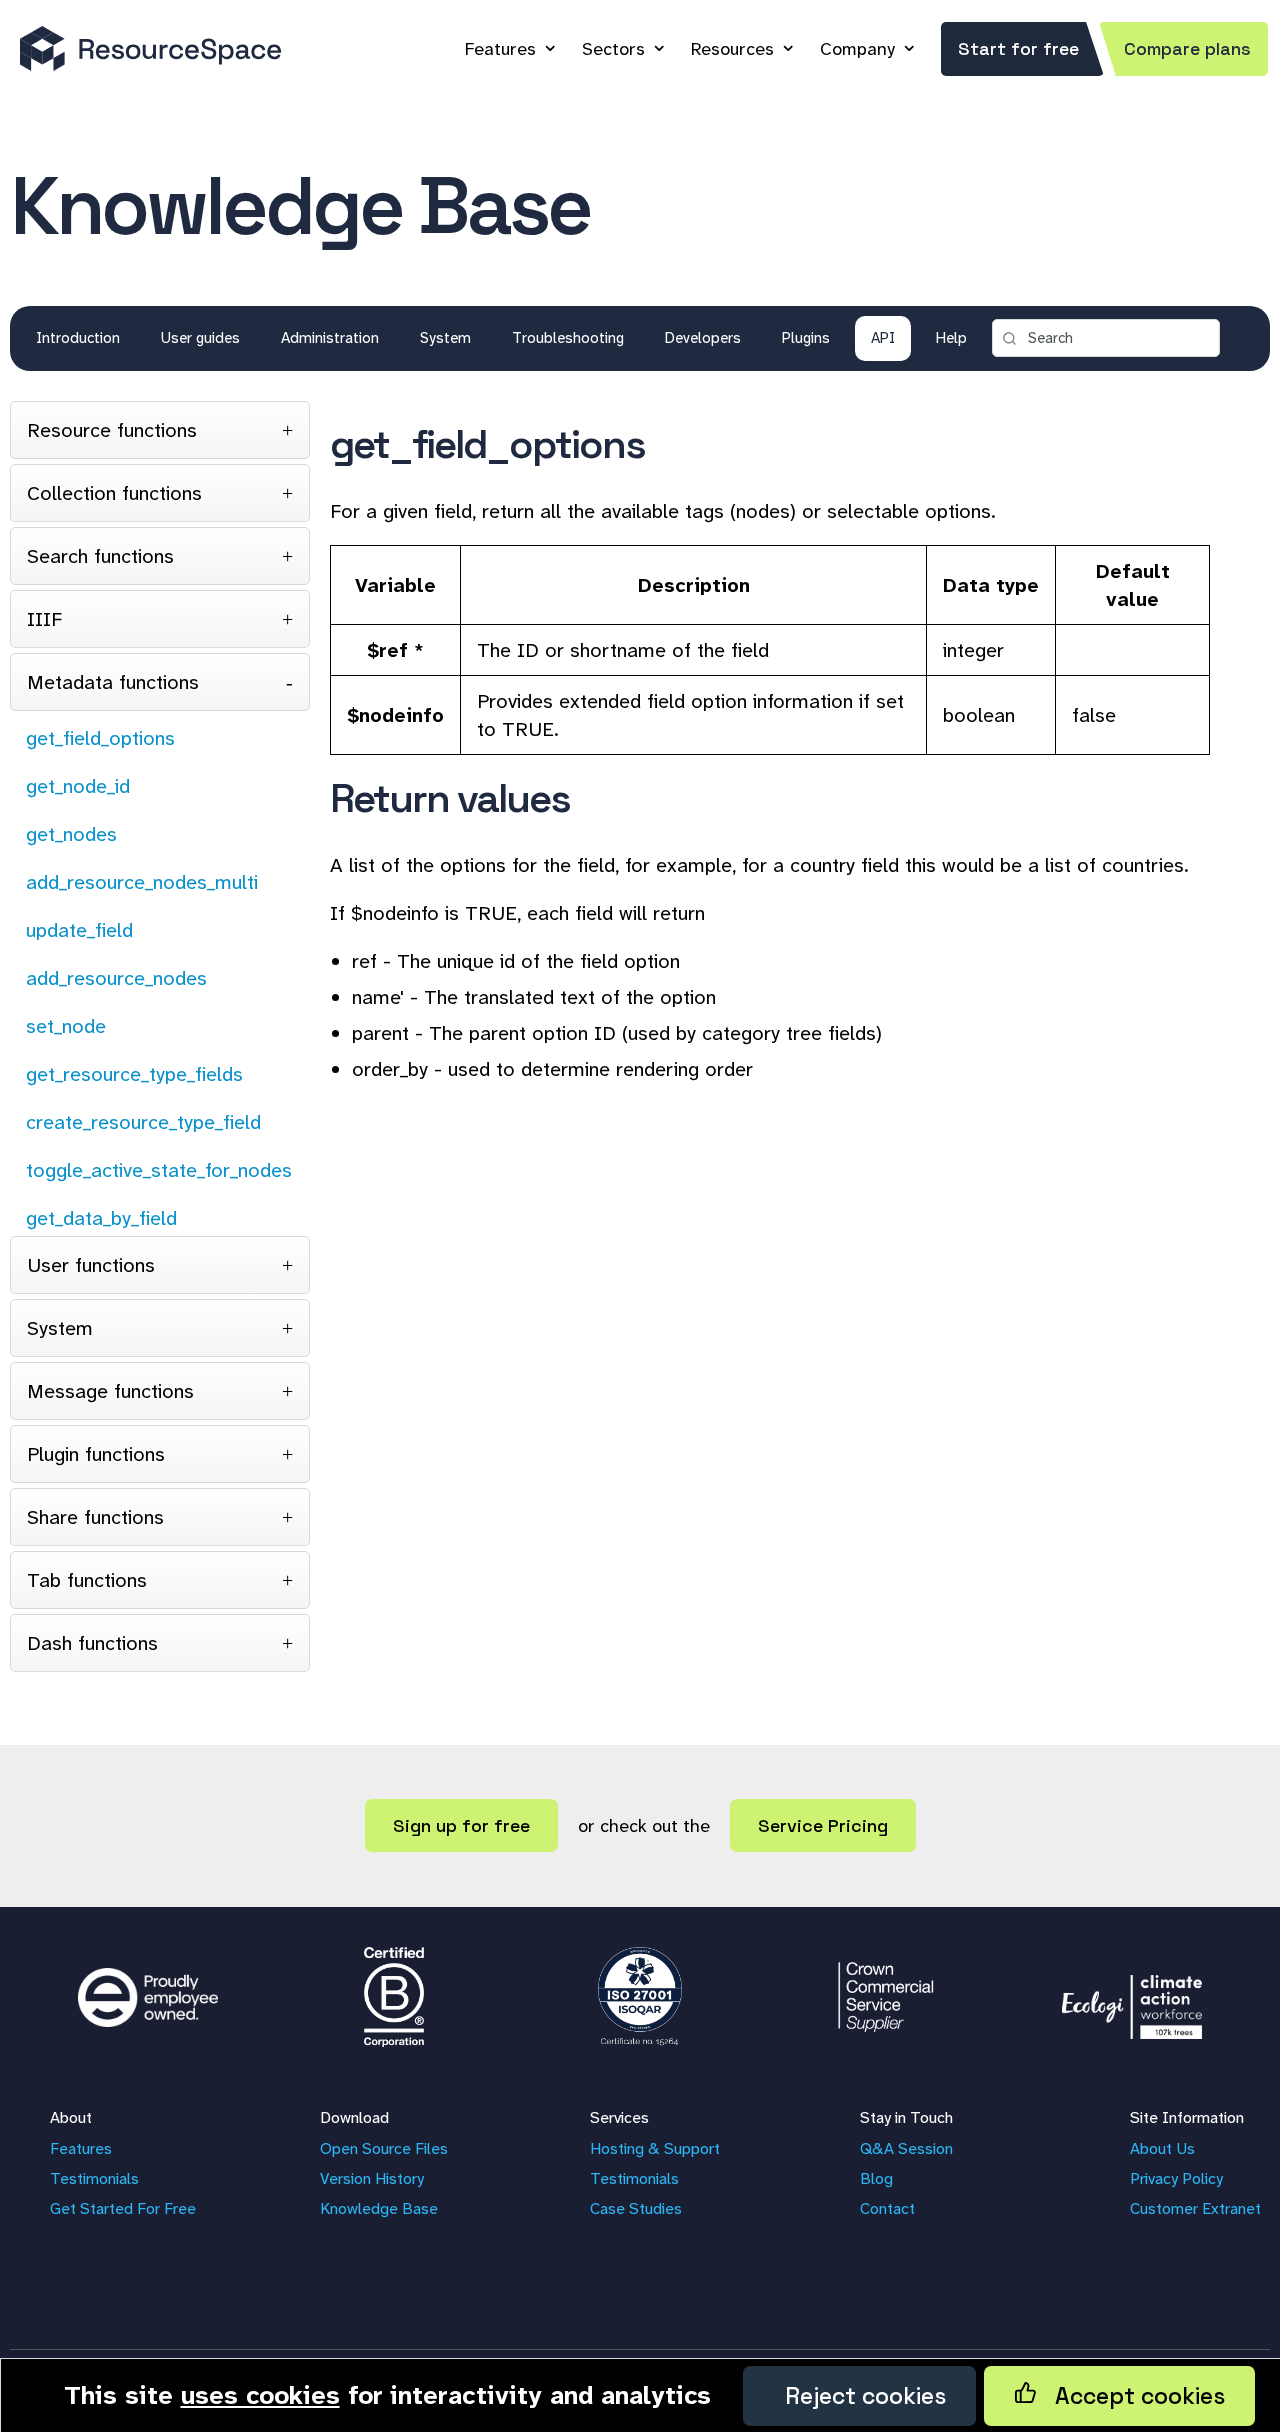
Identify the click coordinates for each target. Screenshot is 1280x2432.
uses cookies (260, 2395)
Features (500, 49)
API (883, 338)
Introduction (78, 338)
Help (951, 338)
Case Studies (636, 2208)
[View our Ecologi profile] (1132, 1997)
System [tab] (60, 1328)
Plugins (806, 338)
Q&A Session (906, 2148)
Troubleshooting (568, 338)
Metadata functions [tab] (113, 682)
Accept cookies (1131, 2396)
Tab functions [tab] (87, 1580)
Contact (887, 2208)
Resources (732, 49)
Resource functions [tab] (112, 430)
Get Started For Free (123, 2208)
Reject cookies (859, 2396)
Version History (372, 2178)
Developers (703, 338)
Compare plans (1187, 48)
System (445, 338)
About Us (1162, 2148)
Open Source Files (384, 2148)
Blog (876, 2178)
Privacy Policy (1176, 2178)
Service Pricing (823, 1825)
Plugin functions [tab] (96, 1454)
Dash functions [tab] (92, 1643)
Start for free (1018, 48)
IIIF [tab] (44, 619)
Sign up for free (461, 1825)
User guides (200, 338)
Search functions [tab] (100, 556)
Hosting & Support (655, 2148)
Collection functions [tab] (114, 493)
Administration (330, 338)
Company (857, 49)
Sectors (613, 49)
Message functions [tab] (110, 1391)
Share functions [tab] (95, 1517)
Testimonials (94, 2178)
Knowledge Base (379, 2208)
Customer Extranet (1195, 2208)
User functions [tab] (91, 1265)
